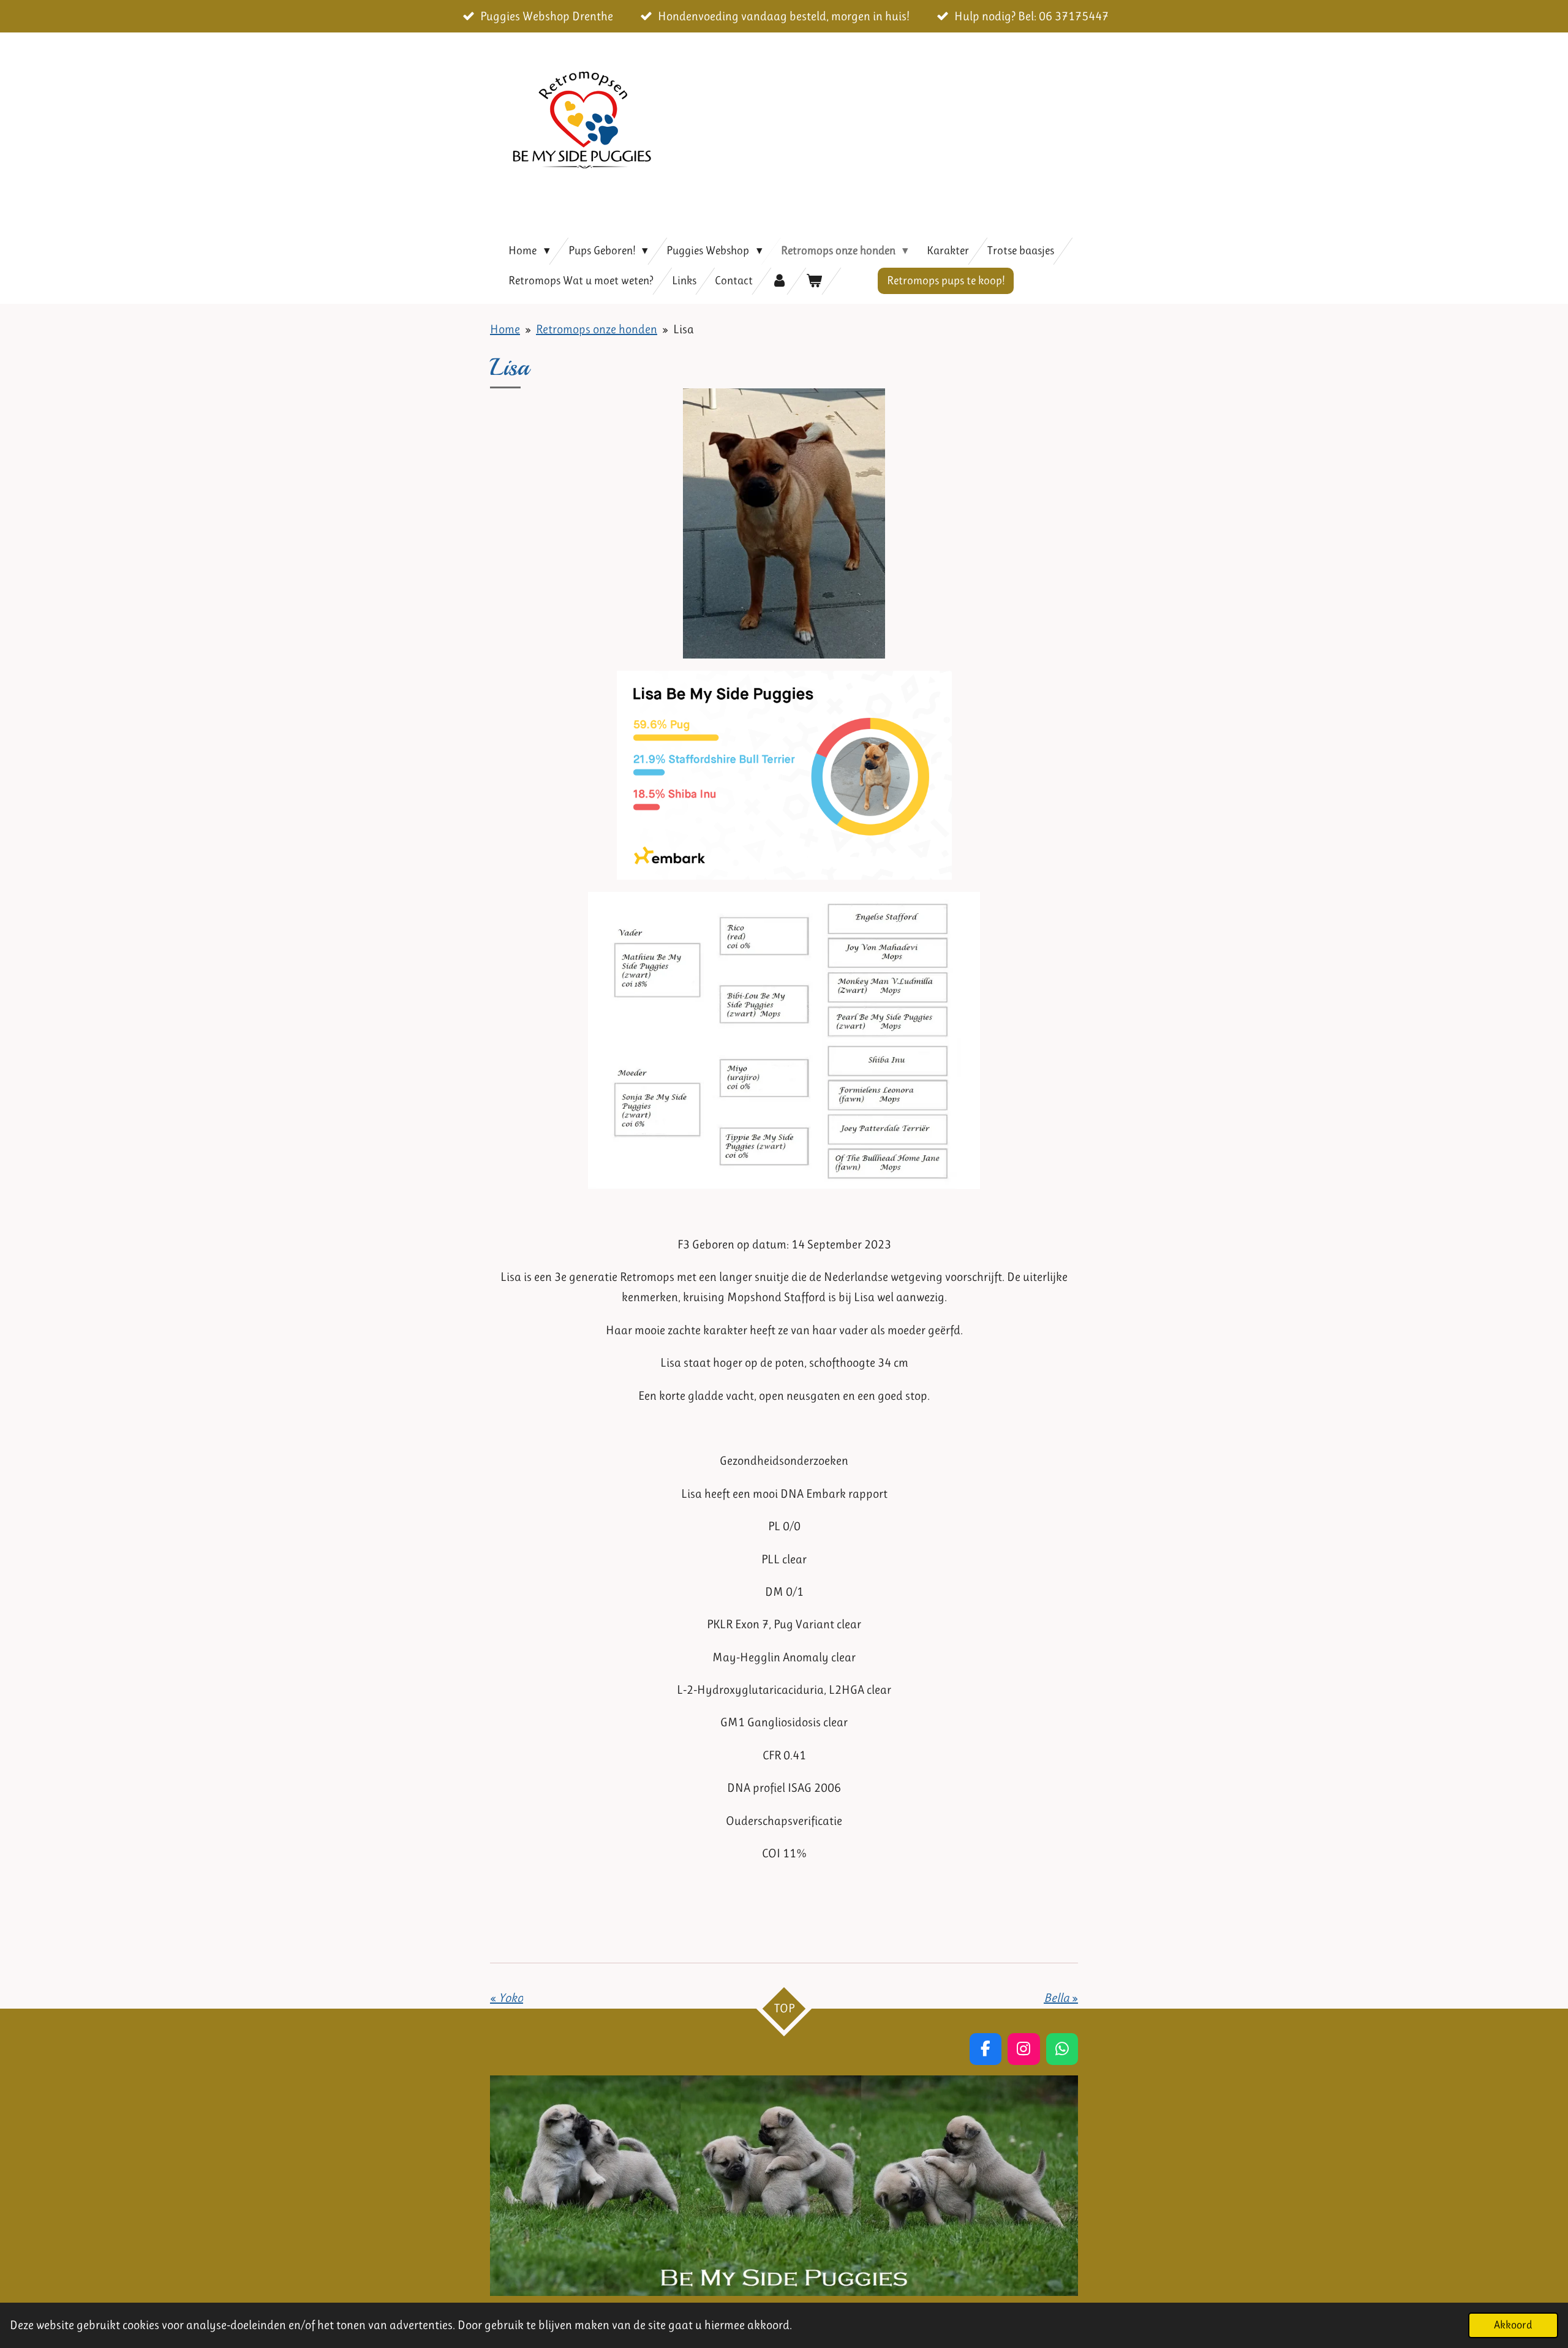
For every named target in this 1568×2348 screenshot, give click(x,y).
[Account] (779, 281)
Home (505, 329)
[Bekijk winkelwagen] (814, 281)
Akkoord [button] (1513, 2325)
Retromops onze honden (597, 329)
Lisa (684, 329)
